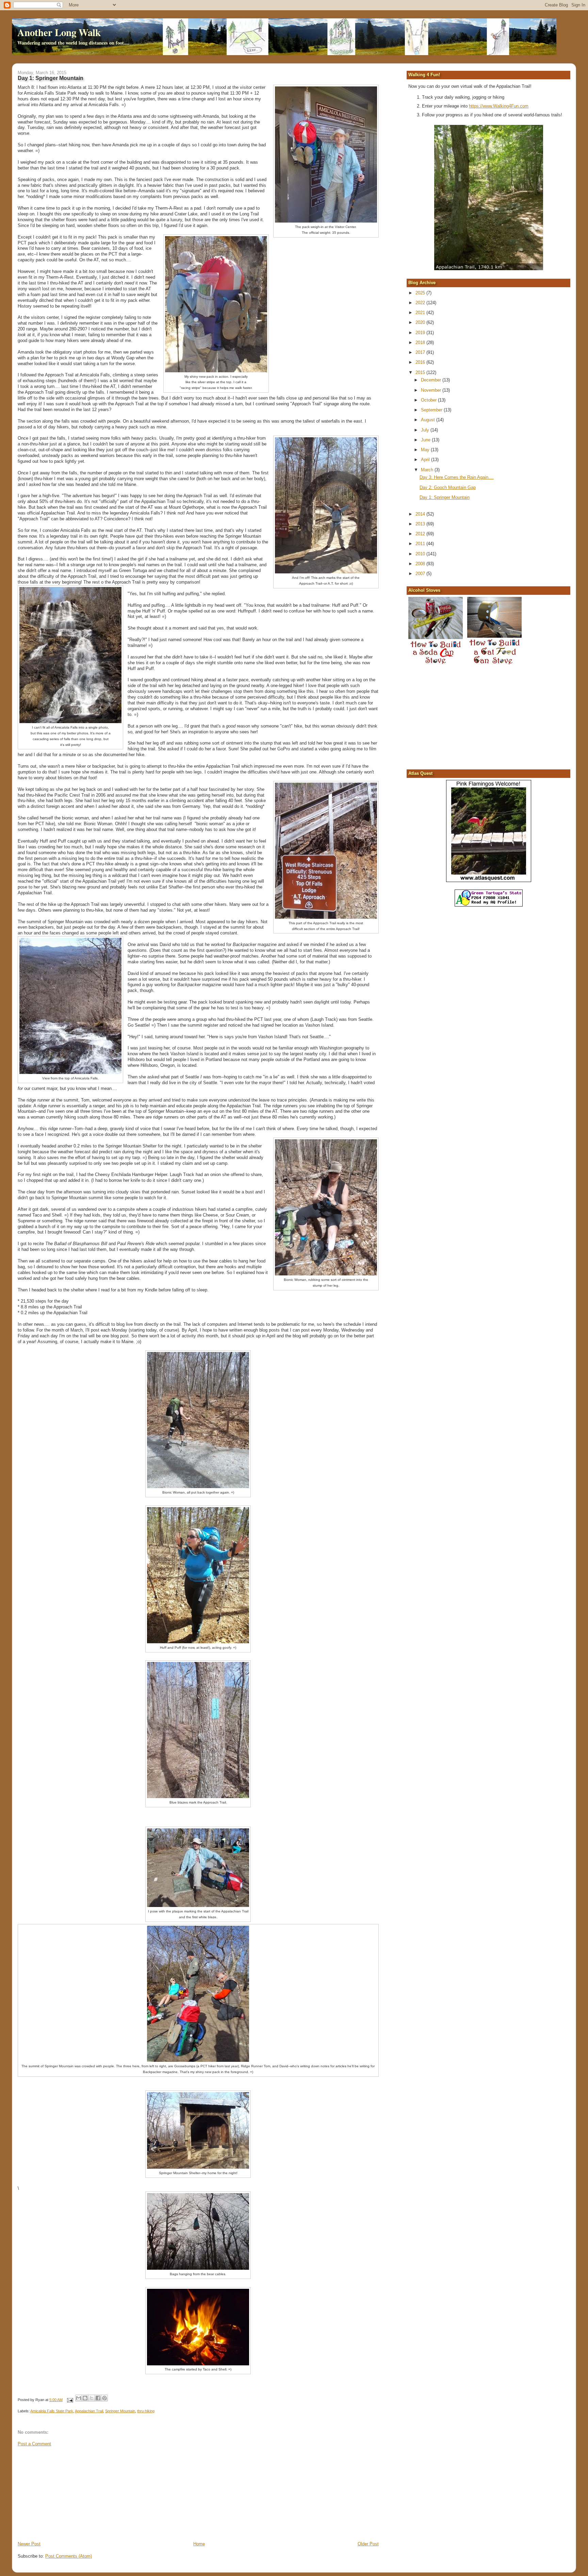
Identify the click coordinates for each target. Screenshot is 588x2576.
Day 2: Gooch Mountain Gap (448, 487)
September (432, 410)
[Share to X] (92, 2398)
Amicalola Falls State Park (52, 2411)
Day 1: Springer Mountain (445, 497)
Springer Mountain (120, 2411)
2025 (421, 293)
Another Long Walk (59, 32)
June (426, 440)
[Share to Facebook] (98, 2398)
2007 (421, 574)
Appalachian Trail (89, 2411)
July (426, 430)
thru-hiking (146, 2411)
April (426, 460)
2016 (421, 362)
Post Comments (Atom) (69, 2556)
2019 (421, 333)
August (429, 420)
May (426, 450)
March (428, 470)
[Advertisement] (69, 2493)
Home (199, 2544)
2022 (421, 303)
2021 (421, 313)
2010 (421, 554)
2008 (421, 564)
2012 (421, 534)
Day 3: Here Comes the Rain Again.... (457, 477)
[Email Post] (70, 2400)
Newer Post (29, 2544)
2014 (421, 514)
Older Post (368, 2544)
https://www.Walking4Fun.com (499, 106)
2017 (421, 352)
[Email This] (79, 2398)
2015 (421, 372)
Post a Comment (34, 2444)
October (429, 400)
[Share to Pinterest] (104, 2398)
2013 (421, 524)
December (432, 380)
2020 (421, 322)
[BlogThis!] (85, 2398)
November (432, 390)
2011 (421, 544)
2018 (421, 343)
